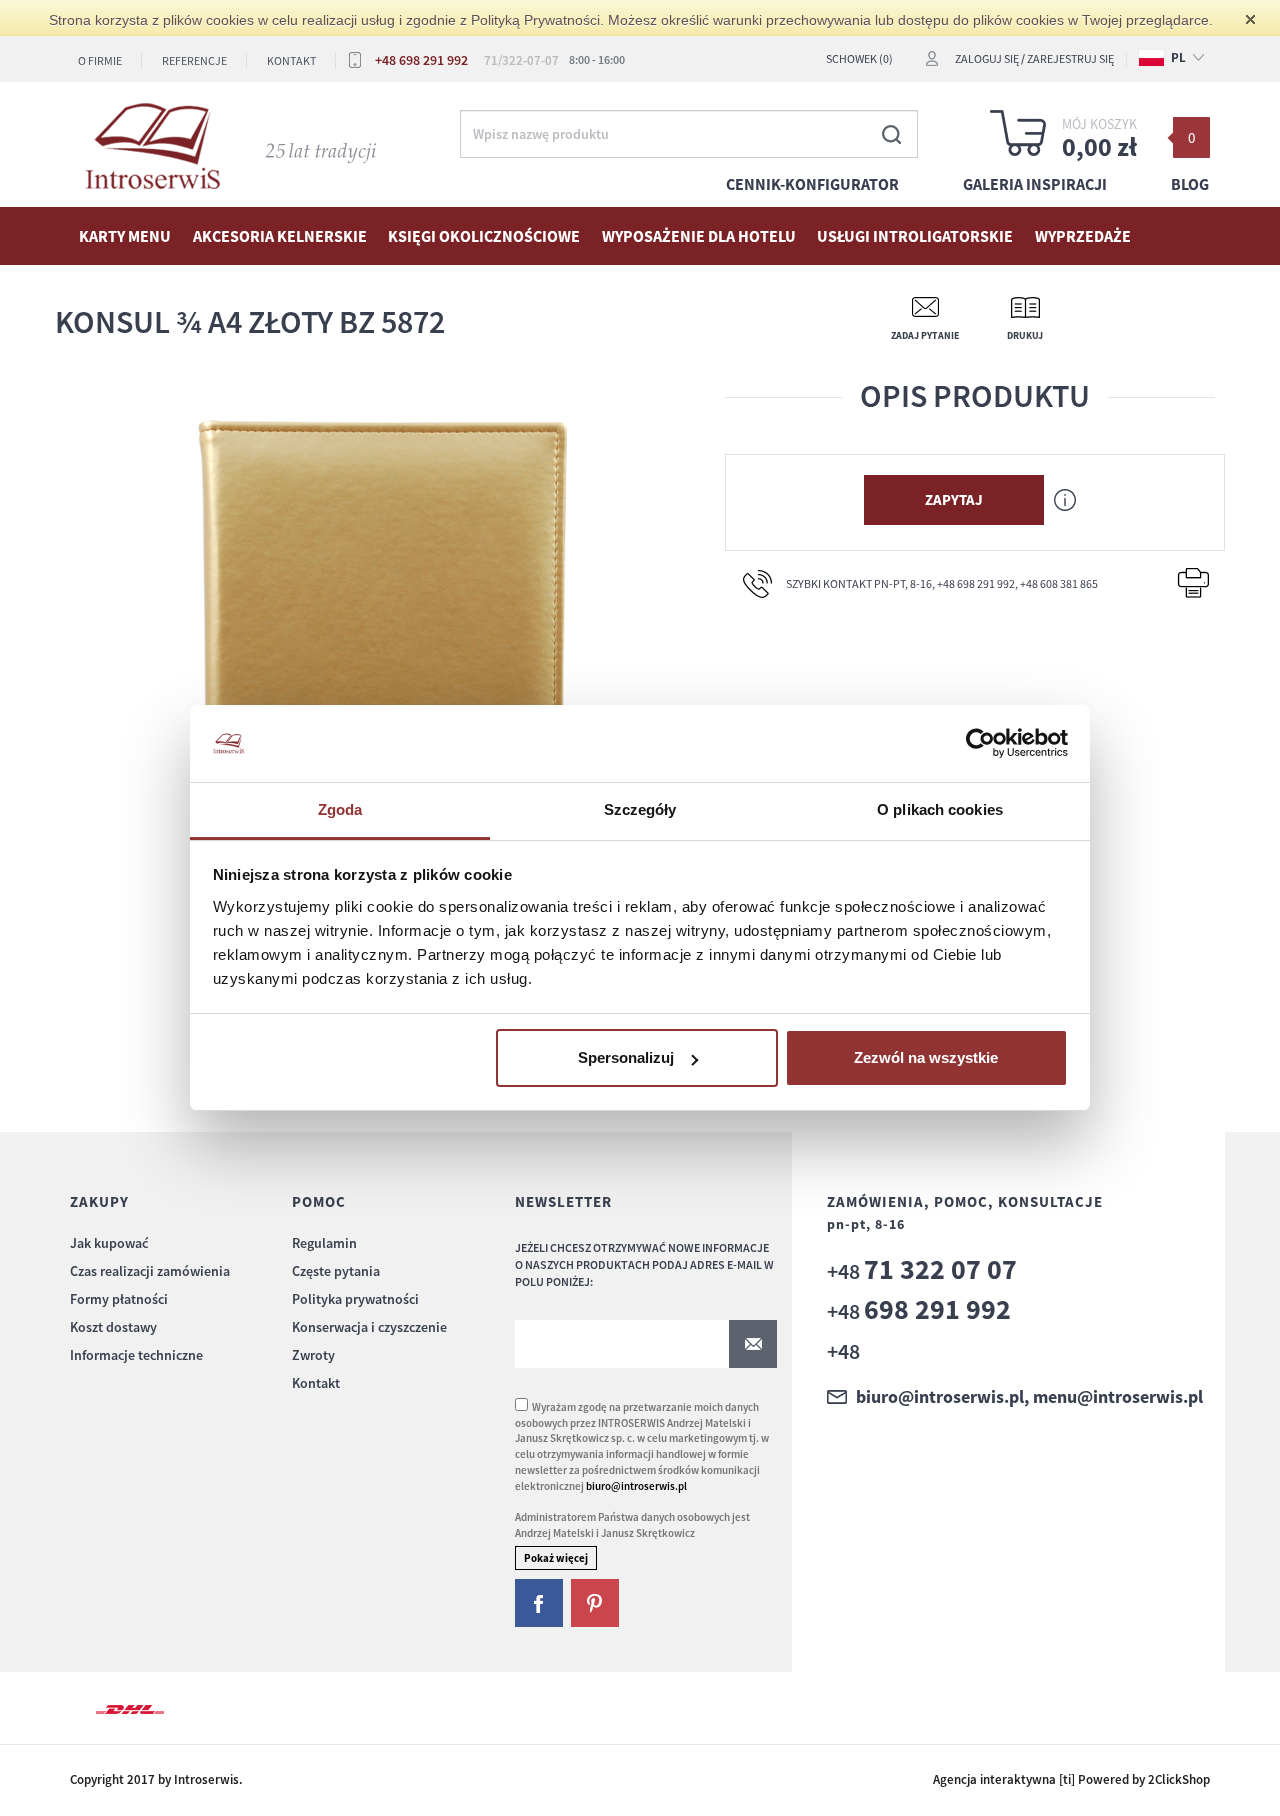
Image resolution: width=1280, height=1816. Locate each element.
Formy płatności (119, 1299)
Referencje (194, 60)
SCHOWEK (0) (859, 58)
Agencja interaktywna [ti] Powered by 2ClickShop (1071, 1779)
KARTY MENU (125, 236)
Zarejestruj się (1070, 58)
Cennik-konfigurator (812, 184)
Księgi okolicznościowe (484, 236)
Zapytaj (954, 499)
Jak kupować (109, 1243)
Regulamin (324, 1243)
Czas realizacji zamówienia (150, 1271)
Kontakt (291, 60)
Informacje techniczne (136, 1355)
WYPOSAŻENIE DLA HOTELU (699, 236)
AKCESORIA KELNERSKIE (280, 236)
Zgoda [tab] (340, 809)
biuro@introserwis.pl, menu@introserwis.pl (1029, 1397)
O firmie (100, 60)
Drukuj (1025, 335)
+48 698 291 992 (421, 60)
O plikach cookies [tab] (940, 809)
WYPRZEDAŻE (1083, 236)
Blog (1190, 184)
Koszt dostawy (113, 1327)
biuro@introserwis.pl (636, 1486)
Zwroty (313, 1355)
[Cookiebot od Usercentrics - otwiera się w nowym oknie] (980, 744)
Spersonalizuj (626, 1057)
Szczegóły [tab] (640, 809)
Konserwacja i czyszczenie (369, 1327)
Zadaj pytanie (925, 335)
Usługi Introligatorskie (915, 236)
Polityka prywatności (355, 1299)
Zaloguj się (987, 58)
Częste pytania (336, 1271)
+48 (922, 1271)
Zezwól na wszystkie (926, 1057)
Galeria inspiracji (1035, 184)
